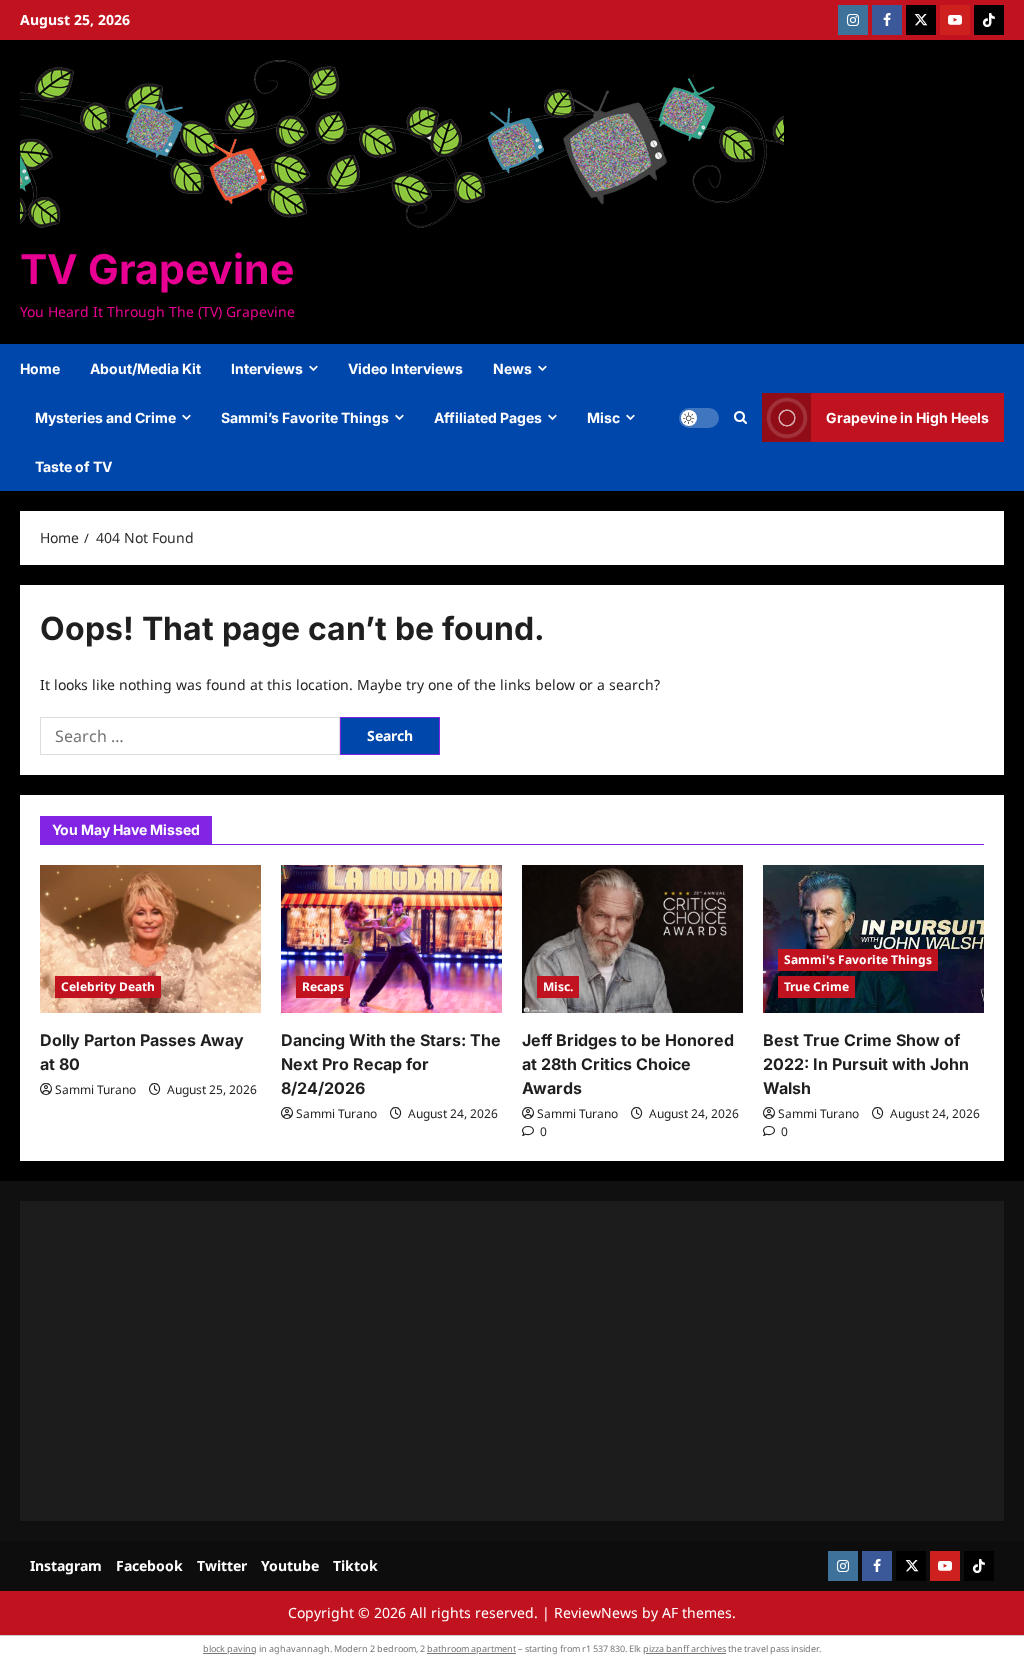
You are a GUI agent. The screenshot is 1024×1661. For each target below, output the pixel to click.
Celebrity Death (108, 986)
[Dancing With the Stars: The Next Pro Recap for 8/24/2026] (391, 938)
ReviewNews (596, 1612)
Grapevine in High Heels (907, 417)
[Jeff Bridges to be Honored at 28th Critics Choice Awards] (632, 938)
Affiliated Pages (488, 417)
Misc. (558, 986)
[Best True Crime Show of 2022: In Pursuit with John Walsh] (873, 938)
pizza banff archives (684, 1648)
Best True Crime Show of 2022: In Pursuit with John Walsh (866, 1064)
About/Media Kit (145, 368)
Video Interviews (405, 368)
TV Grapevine (157, 269)
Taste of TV (73, 466)
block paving (230, 1648)
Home (40, 368)
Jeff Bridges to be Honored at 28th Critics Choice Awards (628, 1064)
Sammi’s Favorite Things (305, 417)
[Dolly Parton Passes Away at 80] (150, 938)
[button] (740, 418)
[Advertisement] (512, 1361)
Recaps (323, 986)
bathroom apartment (471, 1648)
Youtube (290, 1565)
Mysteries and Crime (105, 417)
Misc (603, 417)
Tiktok (355, 1565)
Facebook (149, 1565)
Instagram (66, 1565)
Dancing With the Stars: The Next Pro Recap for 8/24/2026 (391, 1064)
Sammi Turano (95, 1089)
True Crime (816, 986)
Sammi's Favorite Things (858, 959)
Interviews (267, 368)
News (512, 368)
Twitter (222, 1565)
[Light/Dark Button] (699, 418)
